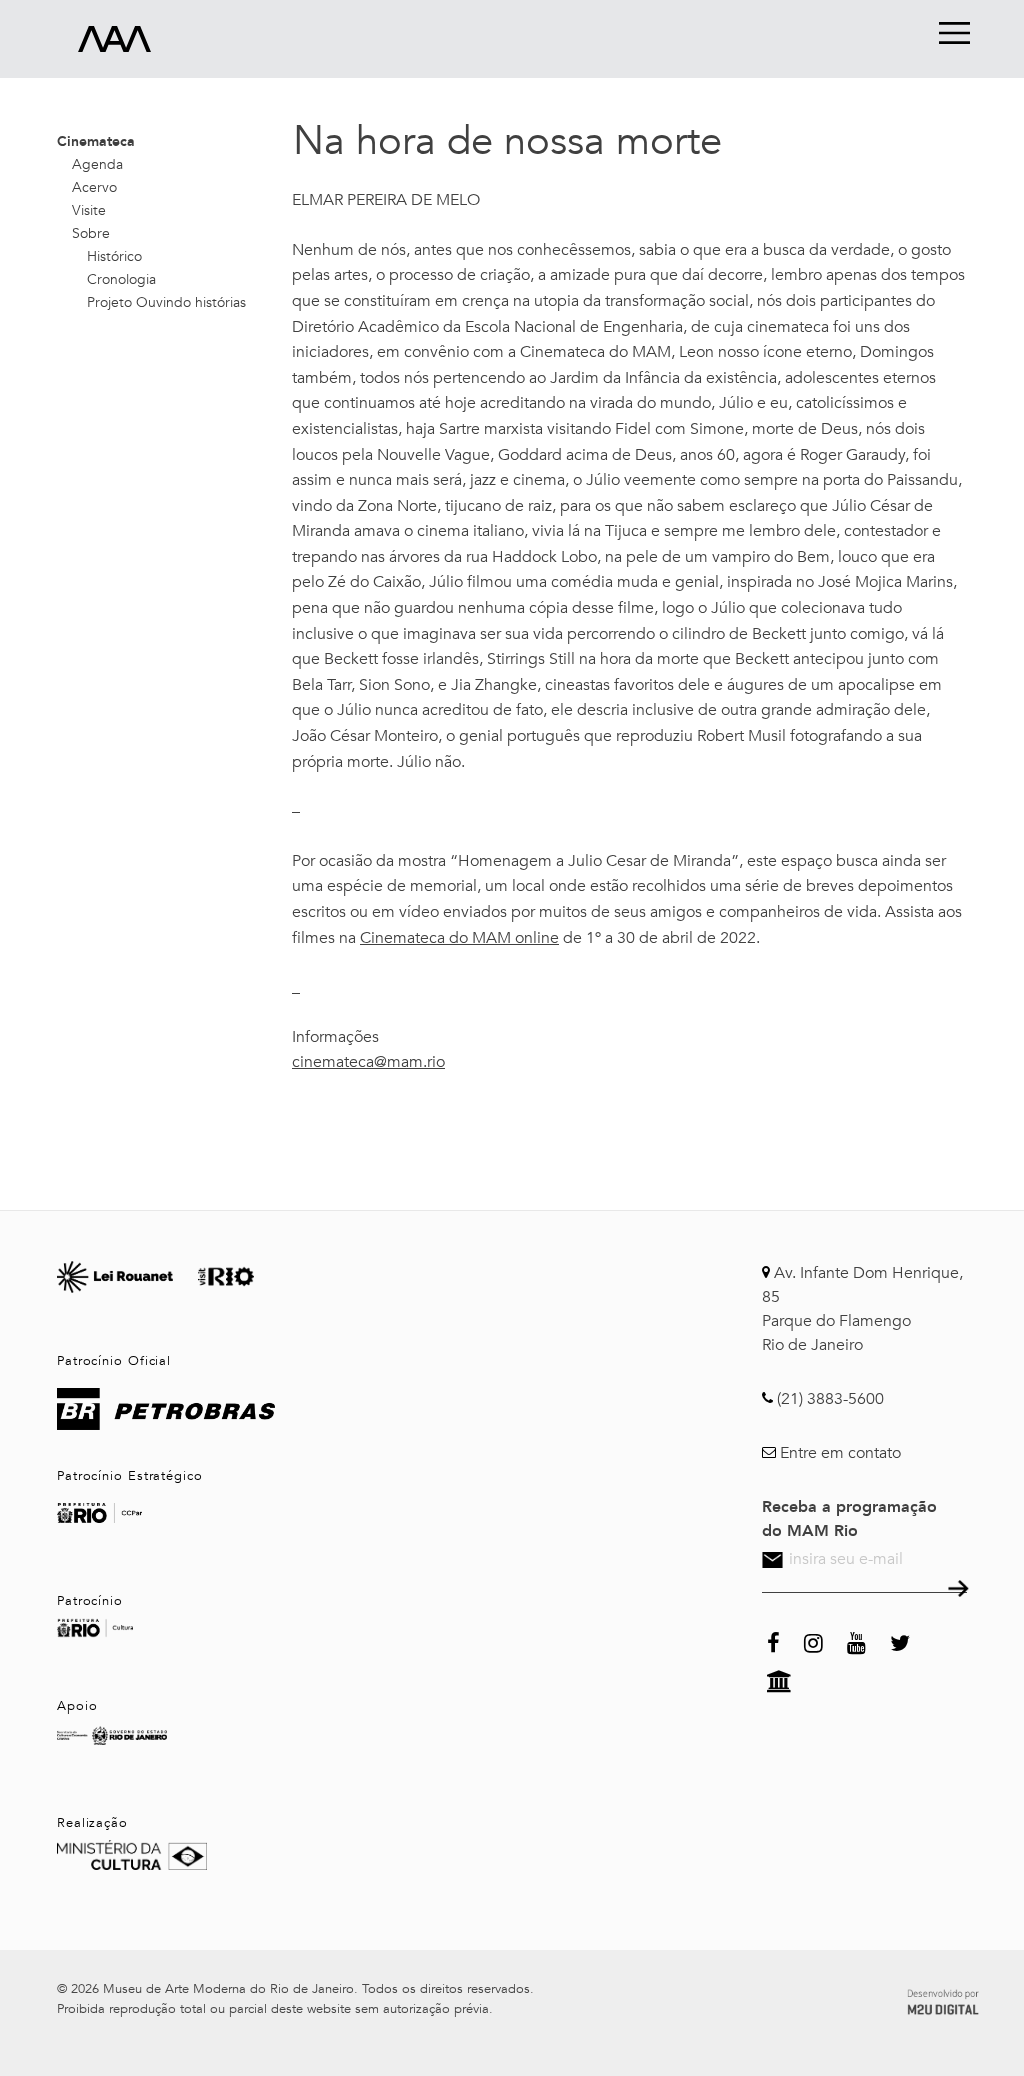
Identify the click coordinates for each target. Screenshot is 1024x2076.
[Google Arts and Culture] (779, 1679)
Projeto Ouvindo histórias (166, 302)
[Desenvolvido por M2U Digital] (943, 1999)
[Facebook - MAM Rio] (773, 1641)
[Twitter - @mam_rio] (900, 1641)
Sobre (91, 233)
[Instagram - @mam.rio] (813, 1641)
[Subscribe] (956, 1591)
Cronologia (121, 279)
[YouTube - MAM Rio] (856, 1641)
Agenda (97, 164)
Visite (89, 210)
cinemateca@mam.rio (368, 1062)
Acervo (94, 187)
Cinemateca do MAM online (459, 938)
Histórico (114, 256)
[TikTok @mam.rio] (934, 1641)
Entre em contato (840, 1453)
